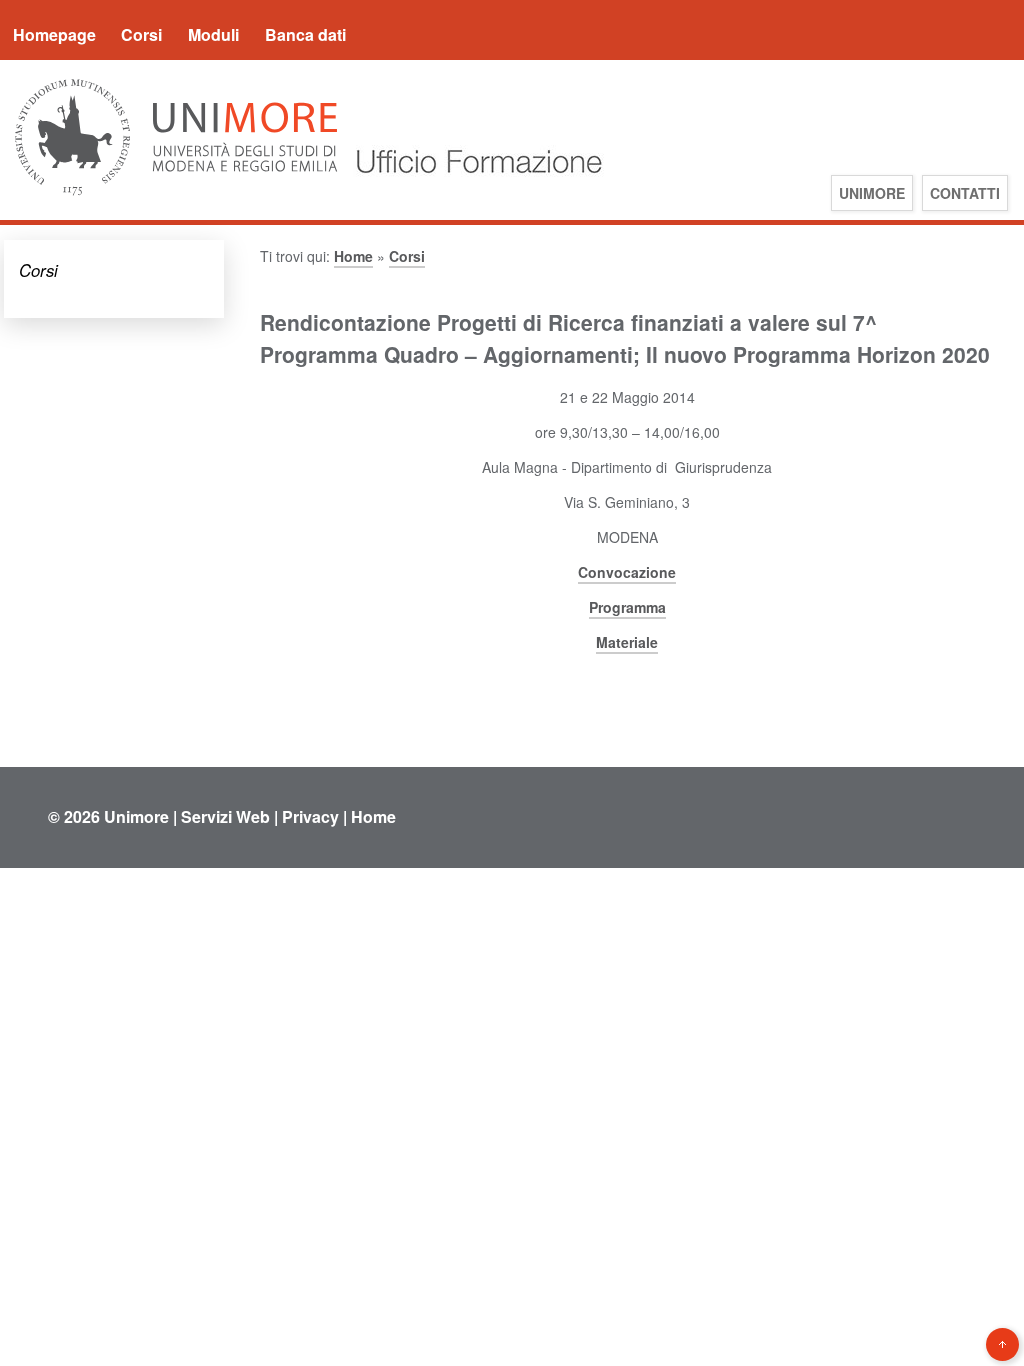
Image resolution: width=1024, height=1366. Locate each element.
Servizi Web (225, 816)
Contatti (965, 193)
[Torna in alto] (1002, 1344)
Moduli (213, 34)
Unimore (136, 816)
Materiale (627, 642)
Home (353, 256)
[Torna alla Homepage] (474, 193)
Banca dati (305, 34)
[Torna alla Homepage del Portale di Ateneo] (176, 193)
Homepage (54, 34)
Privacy (310, 816)
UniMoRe (872, 193)
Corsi (141, 34)
